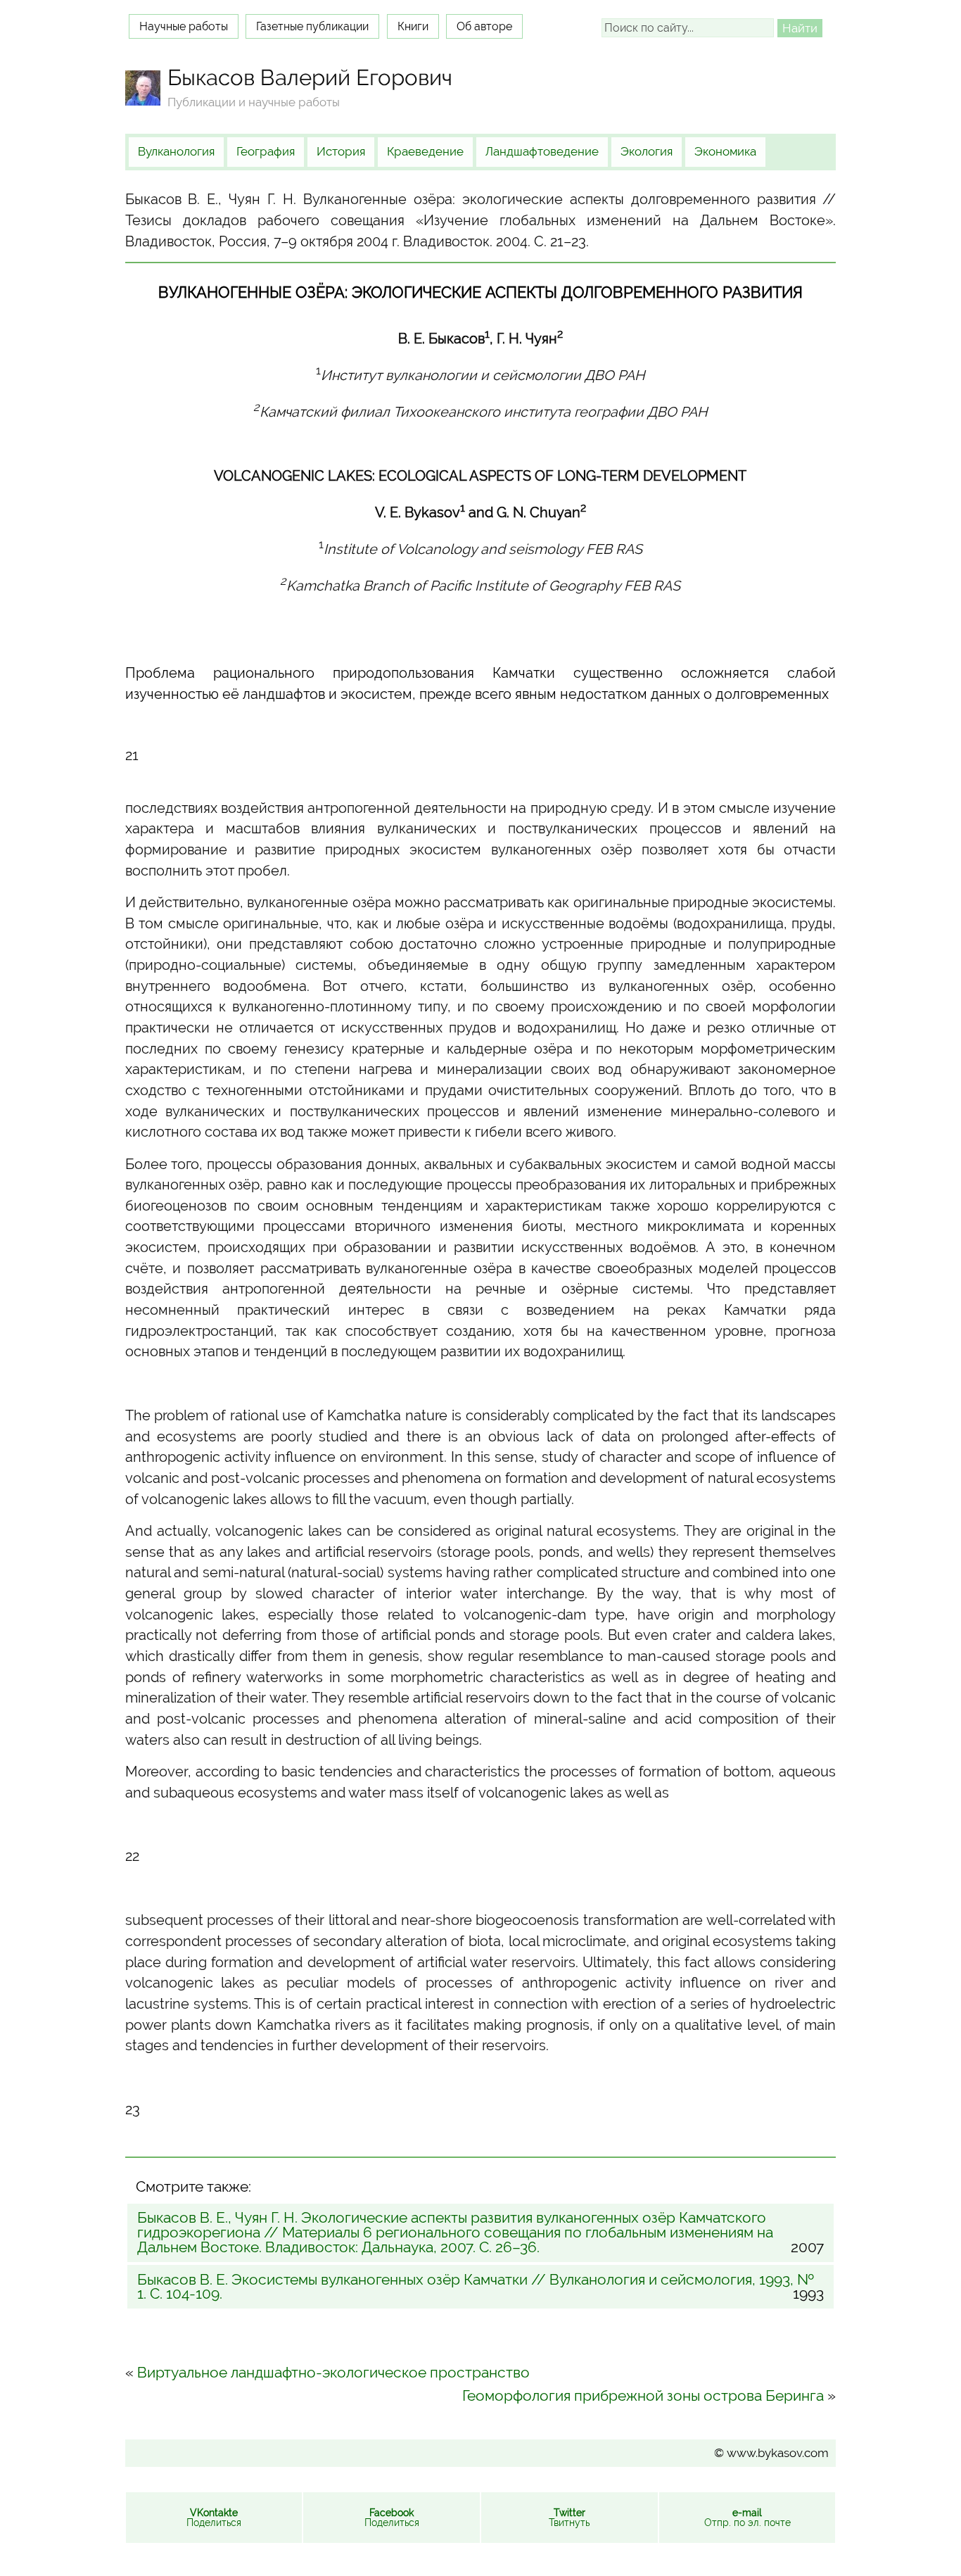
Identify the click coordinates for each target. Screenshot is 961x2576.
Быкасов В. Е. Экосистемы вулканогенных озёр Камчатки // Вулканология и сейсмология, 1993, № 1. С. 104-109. (480, 2287)
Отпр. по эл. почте (747, 2518)
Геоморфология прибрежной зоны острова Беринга (643, 2395)
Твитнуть (569, 2518)
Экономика (725, 151)
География (266, 151)
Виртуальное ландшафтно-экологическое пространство (333, 2372)
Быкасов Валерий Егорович (310, 77)
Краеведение (425, 151)
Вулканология (176, 151)
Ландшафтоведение (542, 151)
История (341, 151)
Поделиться (214, 2518)
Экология (647, 151)
